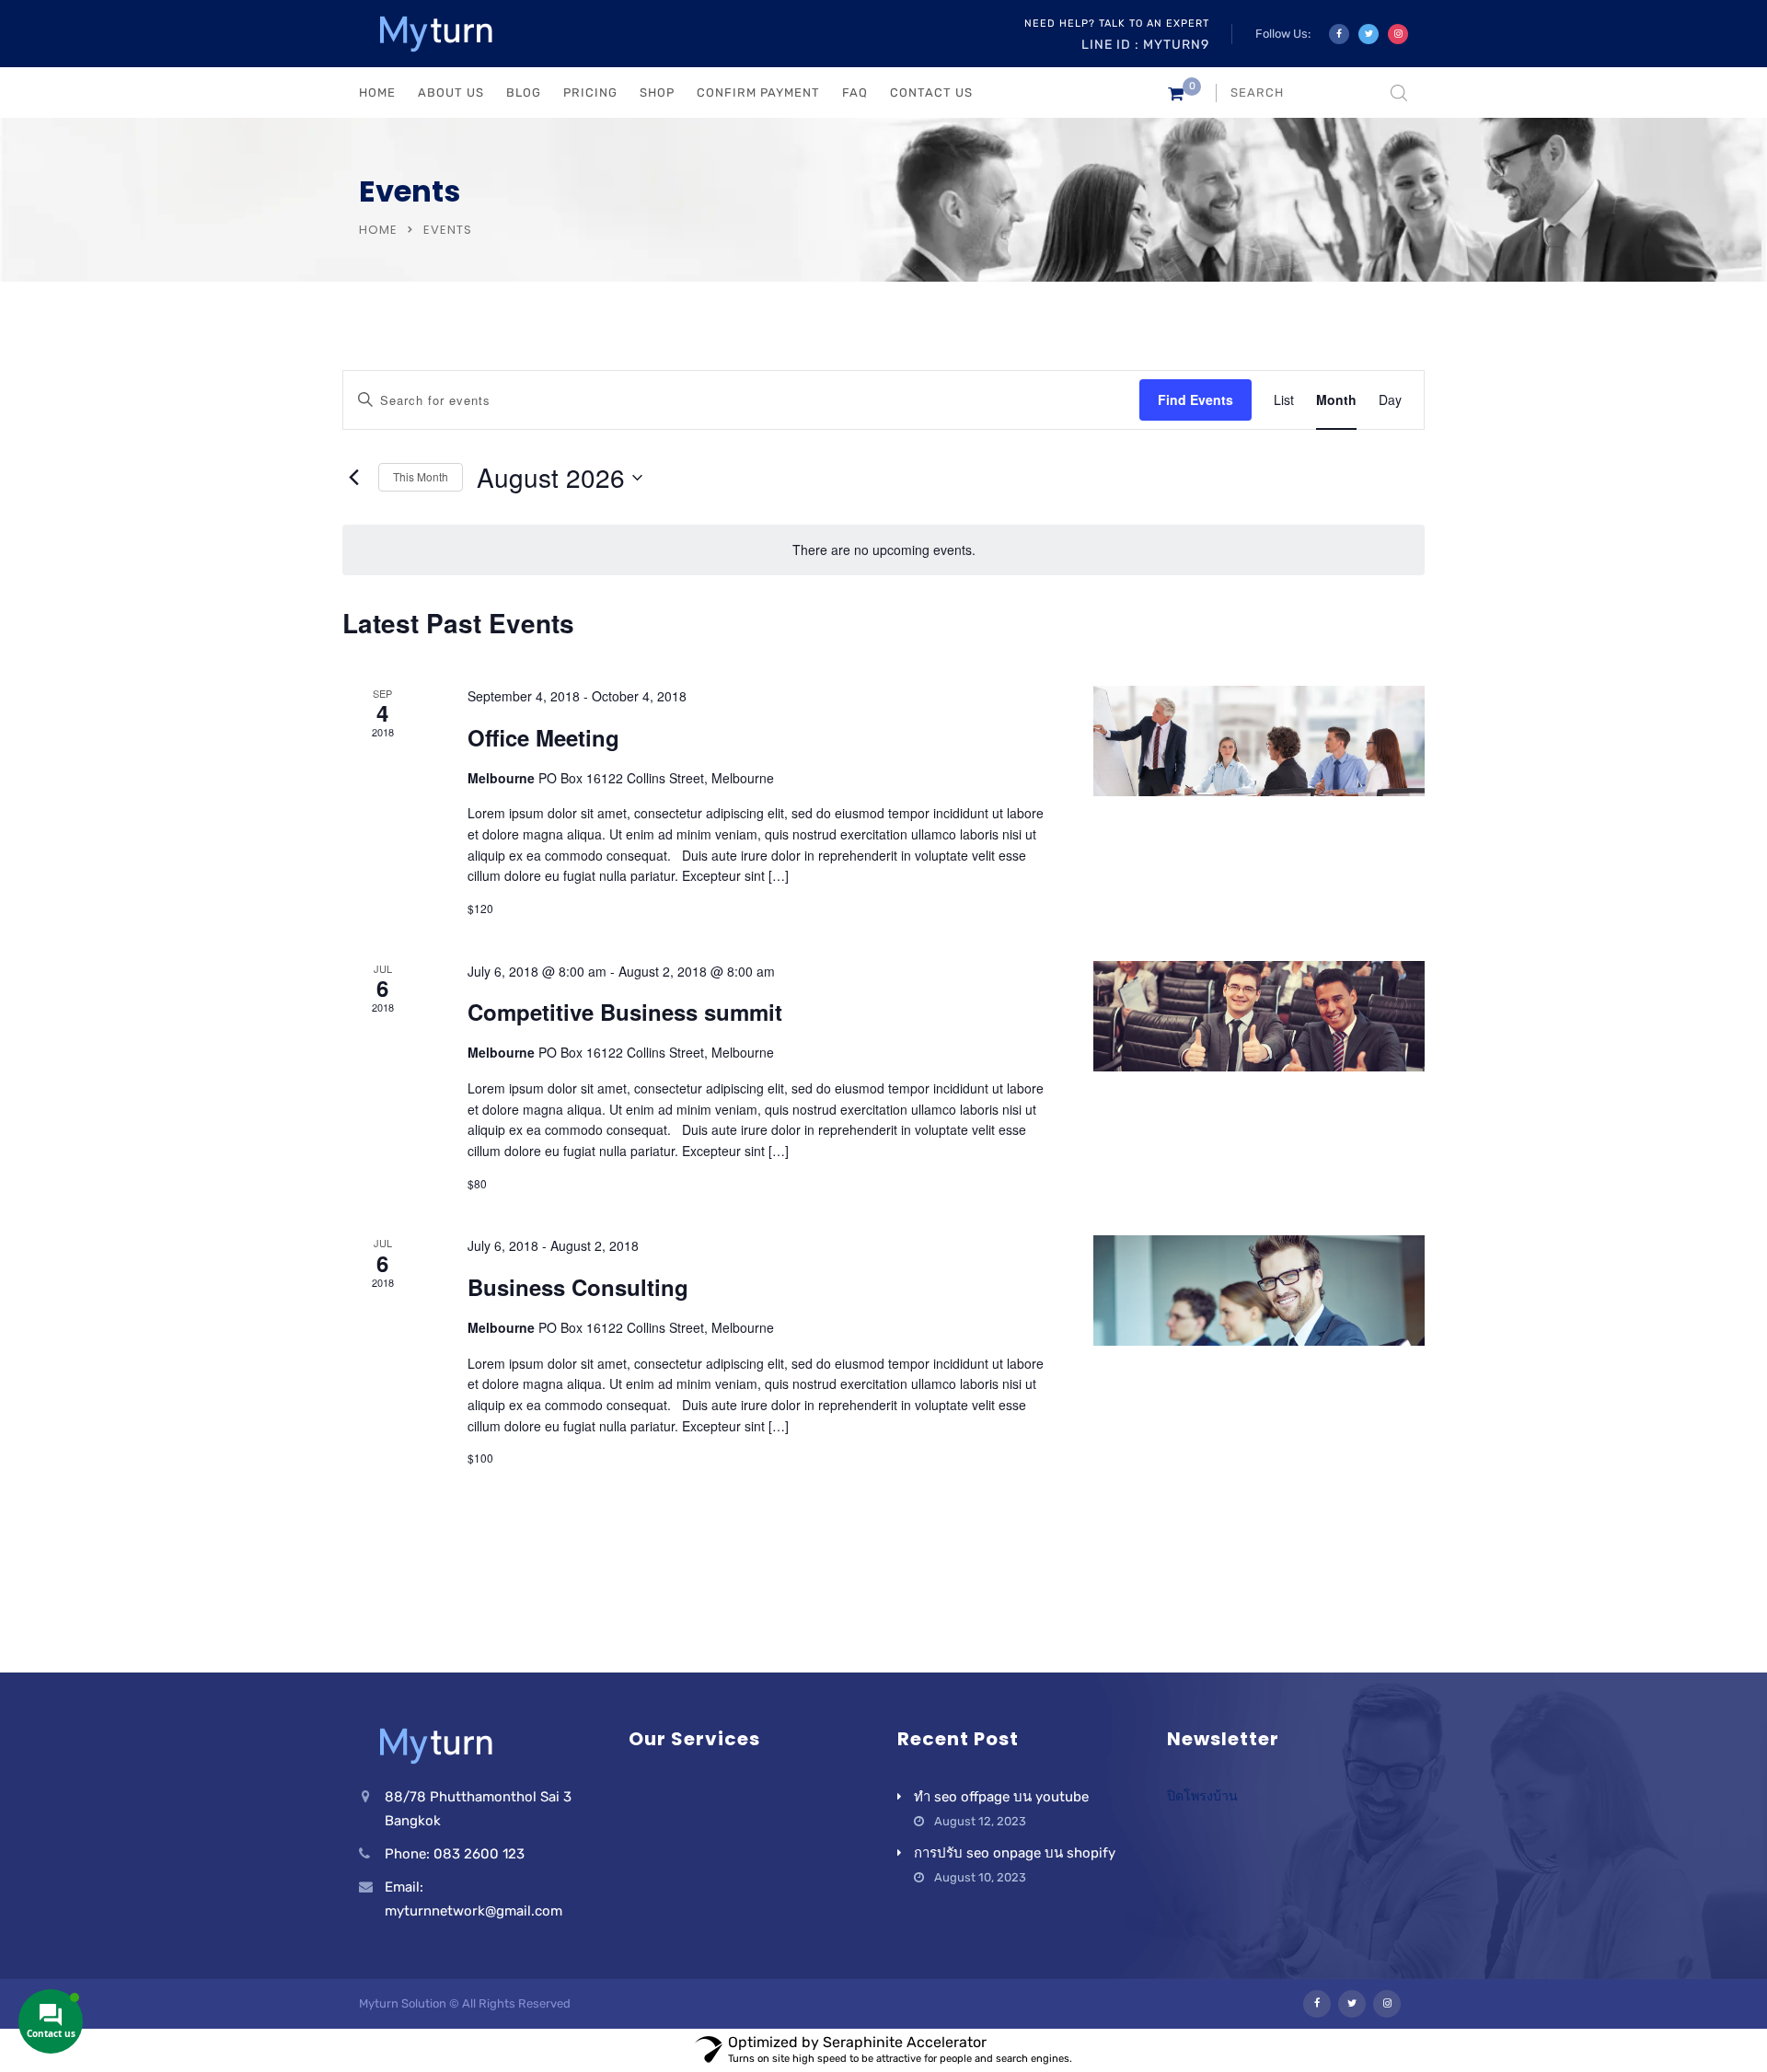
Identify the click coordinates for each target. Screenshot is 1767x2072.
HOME (377, 93)
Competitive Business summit (625, 1012)
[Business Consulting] (1259, 1291)
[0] (1176, 98)
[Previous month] (353, 478)
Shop (657, 93)
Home (378, 230)
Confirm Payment (758, 93)
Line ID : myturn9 (1145, 45)
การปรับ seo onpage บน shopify (1015, 1853)
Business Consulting (578, 1287)
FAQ (855, 93)
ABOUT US (451, 93)
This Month (421, 476)
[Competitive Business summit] (1259, 1016)
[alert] (883, 550)
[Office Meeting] (1259, 741)
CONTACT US (931, 93)
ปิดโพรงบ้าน (1202, 1796)
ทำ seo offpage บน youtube (1001, 1797)
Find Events (1195, 399)
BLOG (524, 93)
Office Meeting (543, 737)
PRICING (590, 93)
